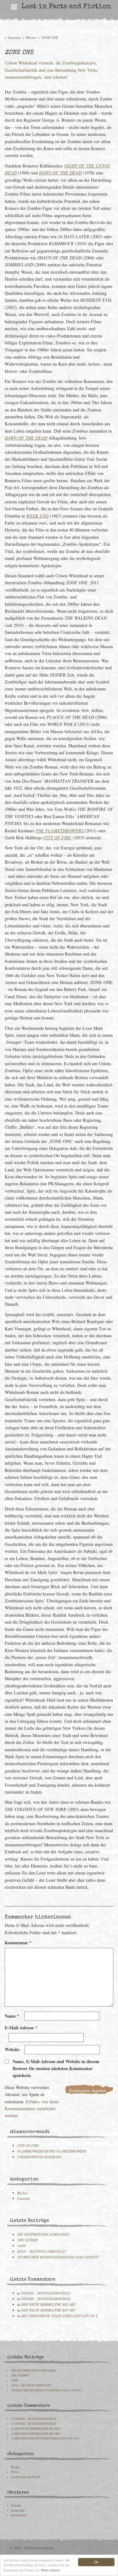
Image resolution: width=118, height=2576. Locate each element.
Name (12, 2016)
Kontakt (16, 2505)
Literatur (24, 2198)
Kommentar (18, 1943)
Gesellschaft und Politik (26, 2477)
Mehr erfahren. (51, 2570)
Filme (15, 2472)
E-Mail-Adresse (21, 2028)
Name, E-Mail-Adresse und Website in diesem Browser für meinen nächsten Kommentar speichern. (56, 2069)
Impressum (18, 2510)
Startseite (15, 37)
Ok (96, 2562)
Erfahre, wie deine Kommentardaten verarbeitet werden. (32, 2109)
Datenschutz (19, 2515)
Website (12, 2049)
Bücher (31, 37)
